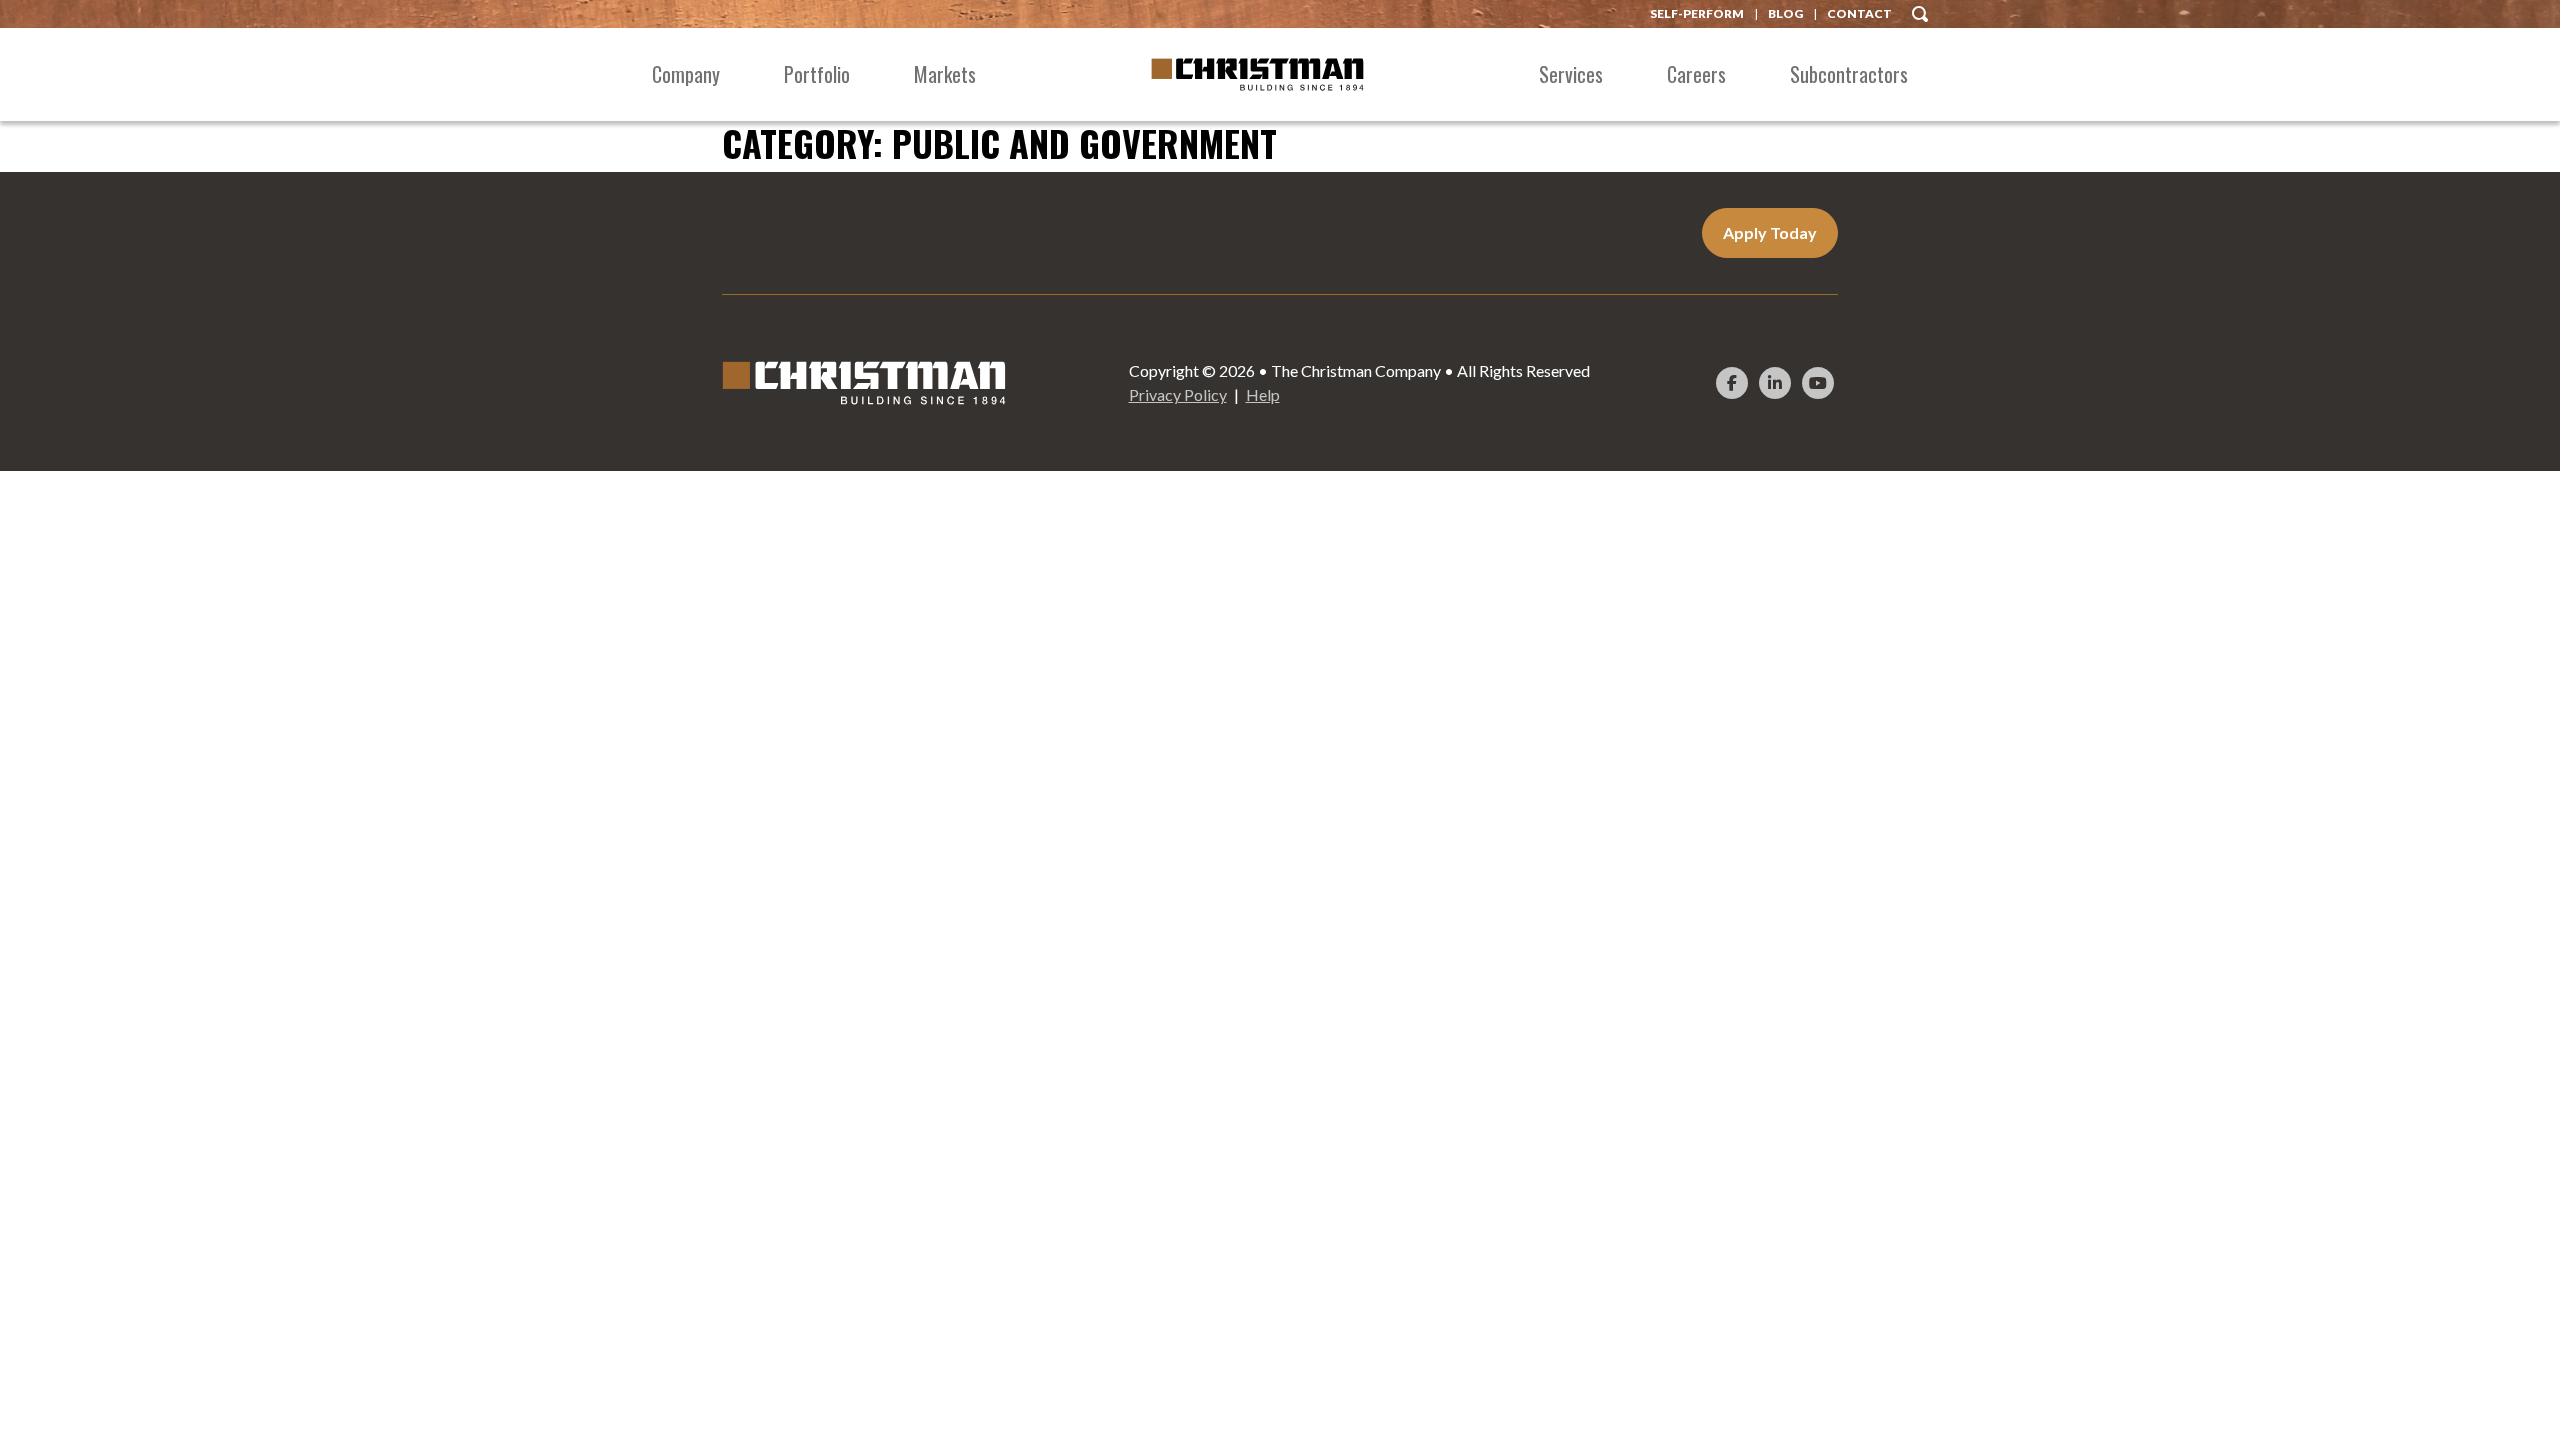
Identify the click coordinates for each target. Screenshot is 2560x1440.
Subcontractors (1849, 74)
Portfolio (817, 74)
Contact (1859, 13)
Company (686, 74)
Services (1571, 74)
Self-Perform (1697, 13)
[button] (1920, 11)
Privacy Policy (1178, 394)
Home (1257, 74)
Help (1263, 394)
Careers (1696, 74)
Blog (1785, 13)
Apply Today (1770, 232)
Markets (945, 74)
